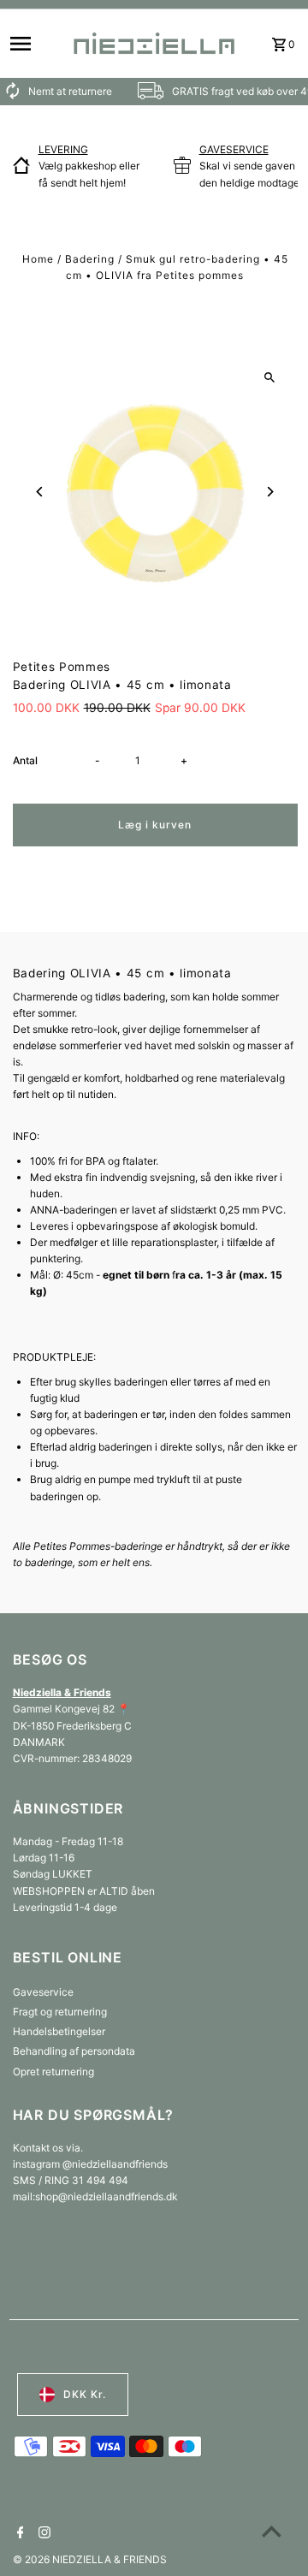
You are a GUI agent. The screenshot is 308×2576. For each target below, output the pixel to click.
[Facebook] (18, 2534)
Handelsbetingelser (59, 2031)
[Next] (270, 492)
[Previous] (41, 492)
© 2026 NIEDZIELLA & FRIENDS (90, 2559)
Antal (25, 760)
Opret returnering (53, 2071)
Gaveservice (43, 1992)
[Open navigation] (34, 44)
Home (38, 259)
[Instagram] (42, 2534)
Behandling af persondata (74, 2051)
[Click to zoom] (270, 377)
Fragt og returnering (60, 2012)
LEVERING (63, 149)
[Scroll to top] (272, 2531)
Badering (90, 259)
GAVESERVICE (234, 149)
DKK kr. (85, 2394)
